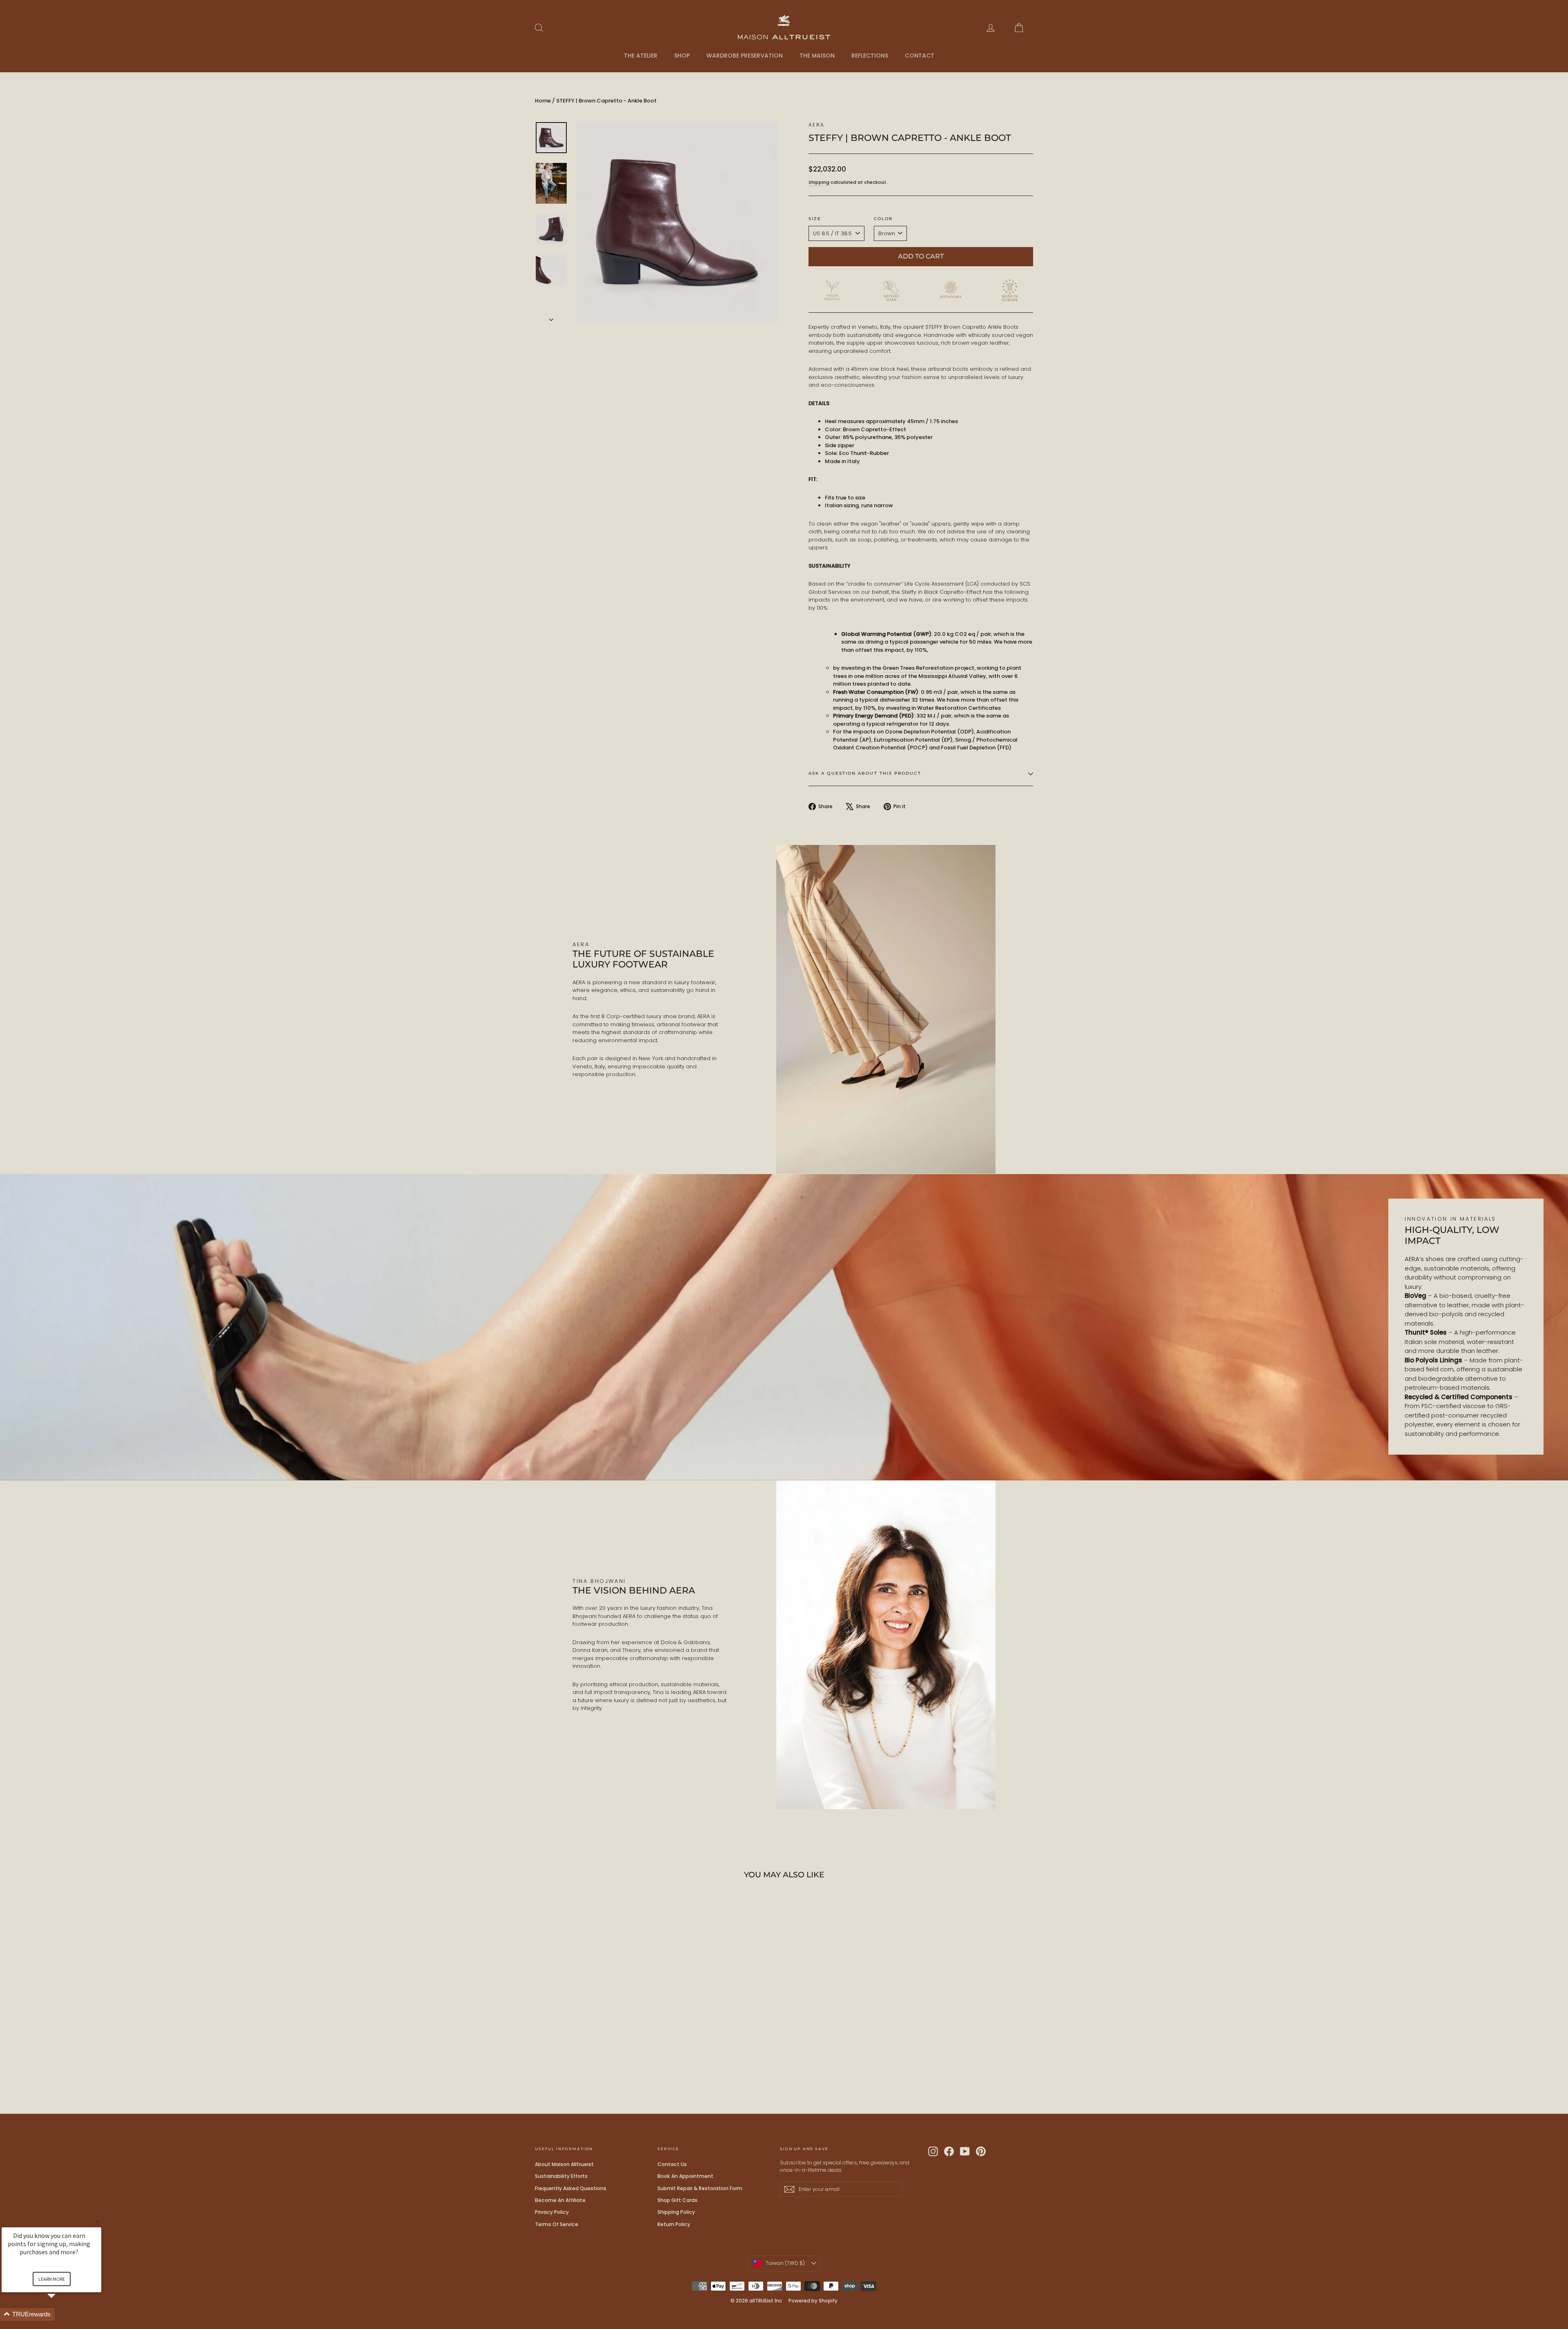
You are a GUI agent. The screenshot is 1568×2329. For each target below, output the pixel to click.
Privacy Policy (552, 2212)
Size (815, 219)
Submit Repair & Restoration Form (700, 2188)
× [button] (98, 2222)
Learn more (52, 2279)
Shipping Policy (676, 2212)
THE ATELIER (641, 56)
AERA (817, 125)
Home (543, 101)
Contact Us (672, 2164)
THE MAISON (817, 56)
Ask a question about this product (865, 773)
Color (883, 219)
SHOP (682, 56)
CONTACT (920, 56)
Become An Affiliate (560, 2200)
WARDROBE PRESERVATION (745, 56)
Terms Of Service (557, 2224)
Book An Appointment (685, 2176)
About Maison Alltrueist (564, 2164)
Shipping (819, 182)
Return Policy (674, 2224)
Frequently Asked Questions (571, 2188)
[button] (61, 2315)
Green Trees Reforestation (918, 668)
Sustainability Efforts (561, 2176)
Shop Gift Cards (677, 2200)
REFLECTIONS (870, 56)
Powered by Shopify (813, 2301)
